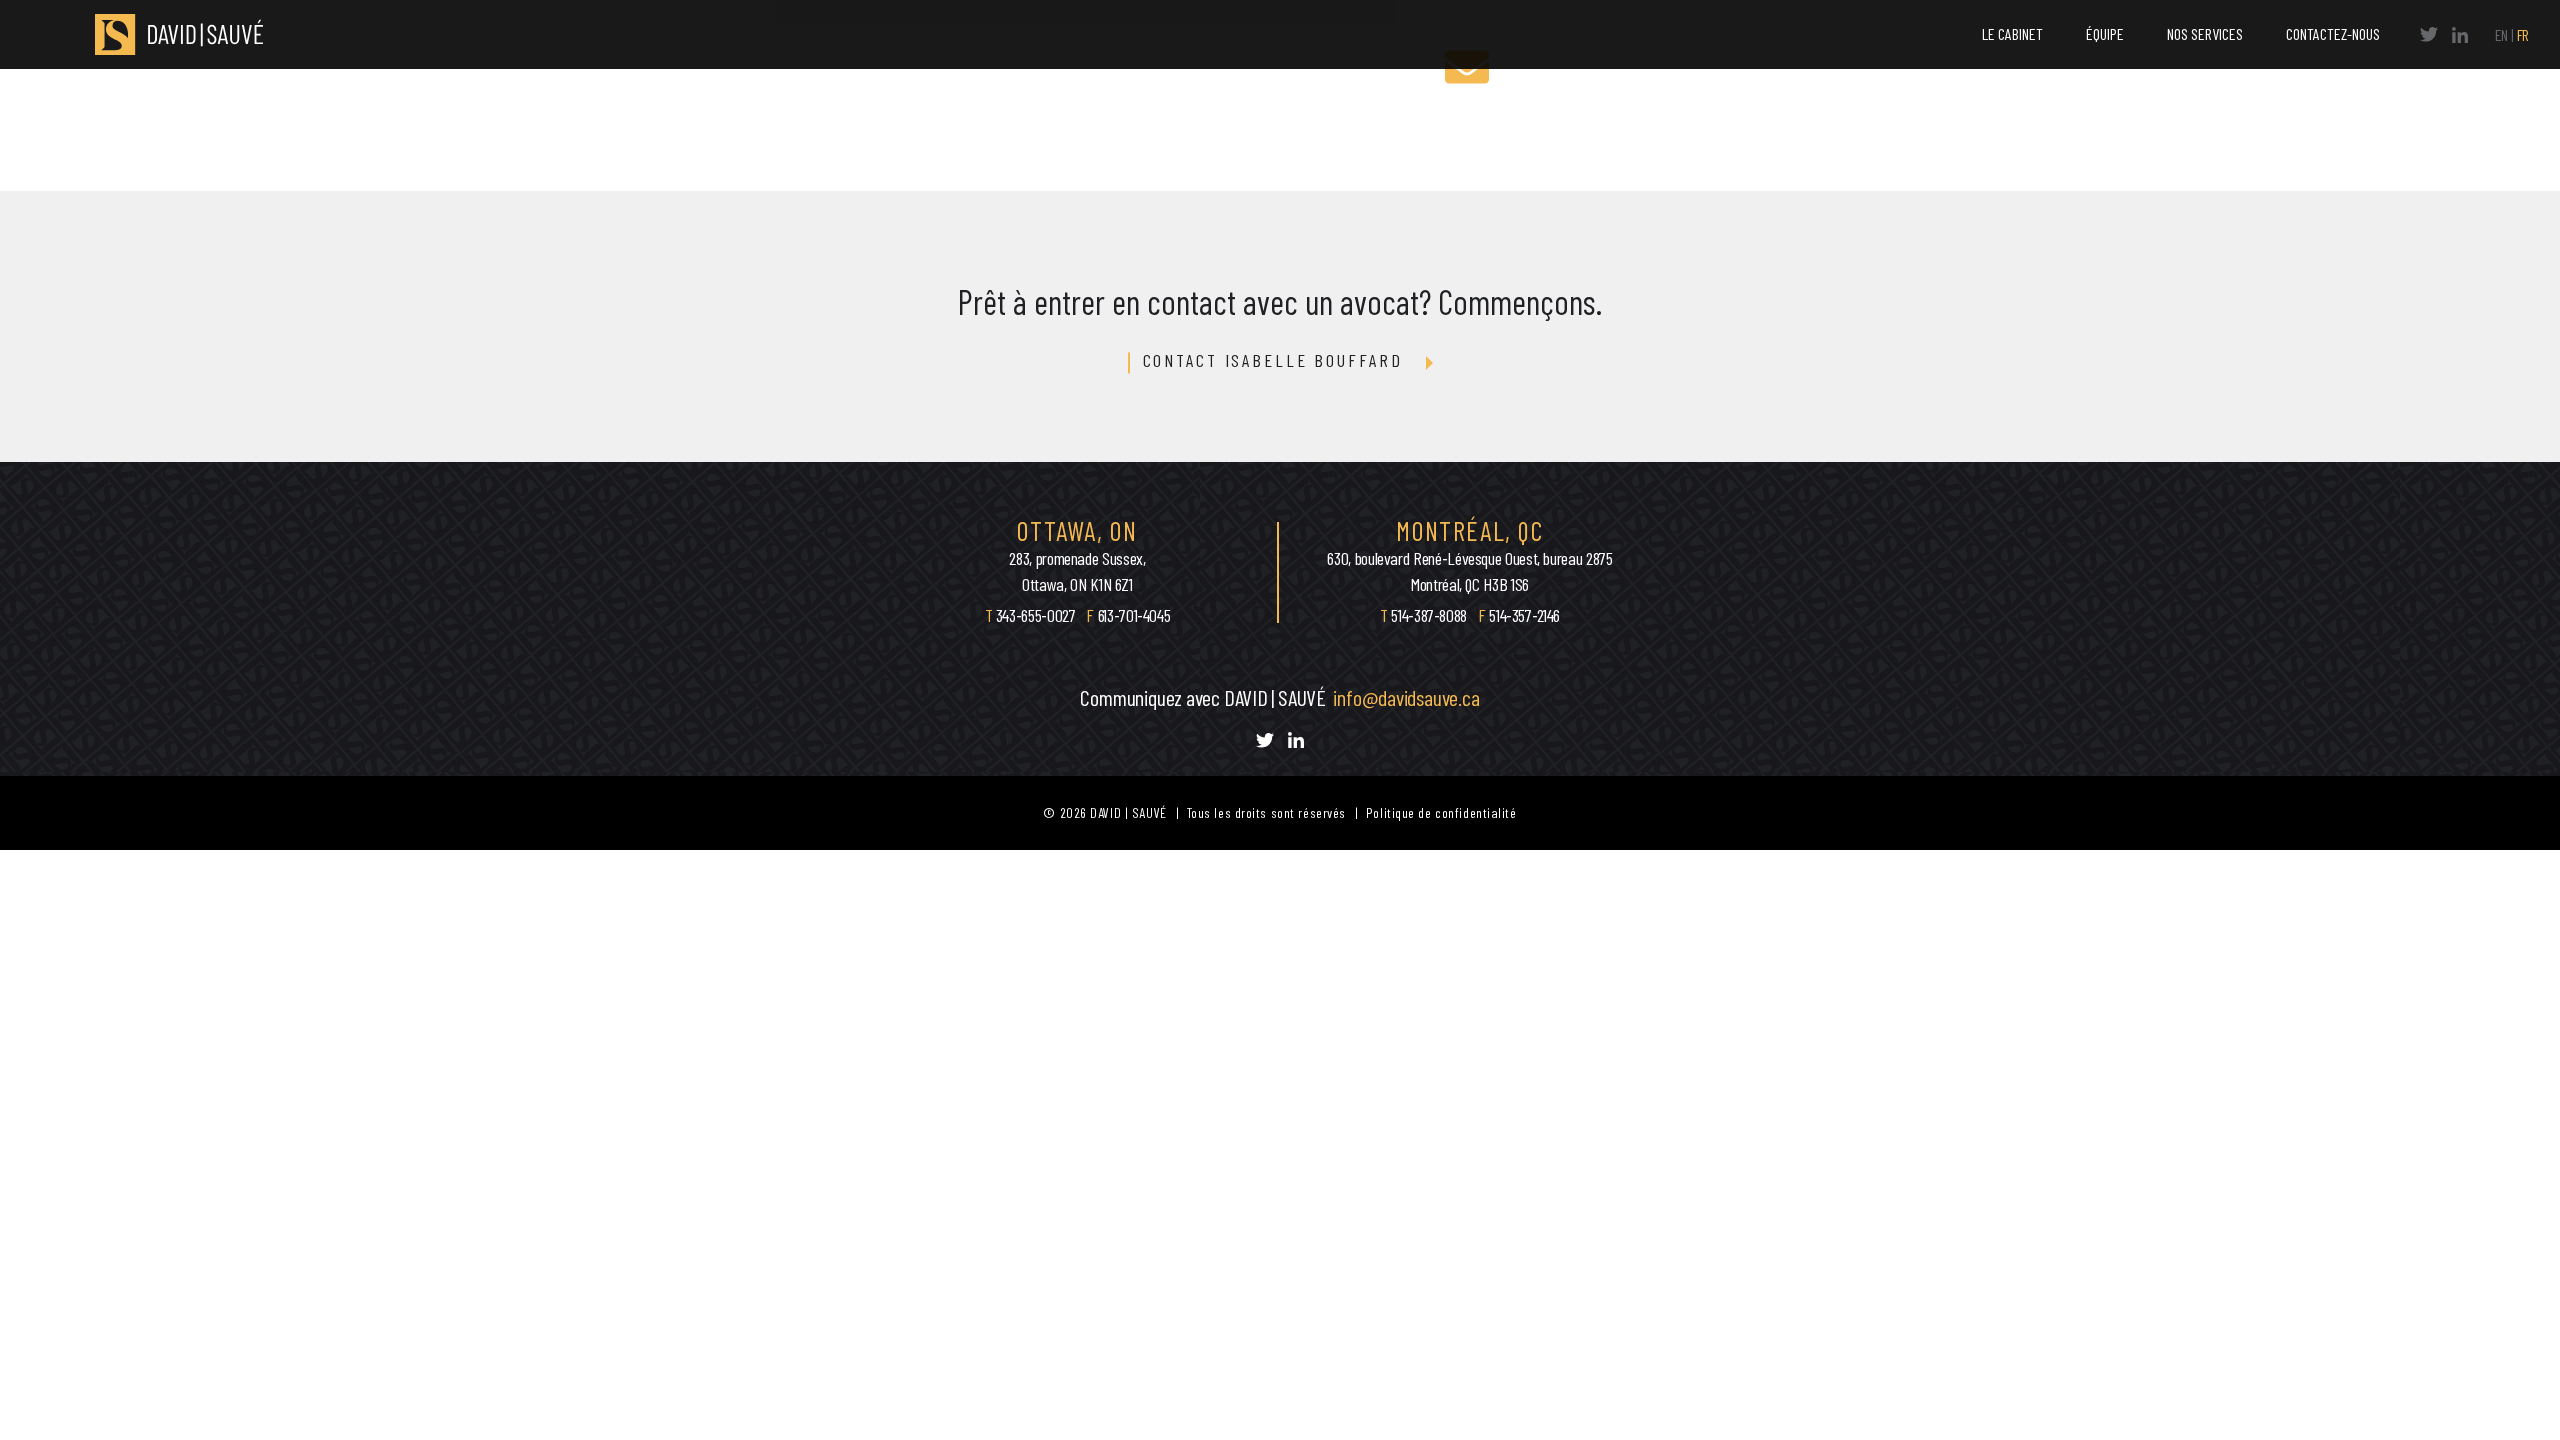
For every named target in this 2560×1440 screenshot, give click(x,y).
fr (2523, 33)
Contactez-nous (2333, 33)
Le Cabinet (2012, 33)
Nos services (2205, 33)
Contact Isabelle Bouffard (1273, 360)
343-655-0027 (1037, 615)
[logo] (169, 34)
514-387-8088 (1429, 615)
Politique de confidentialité (1441, 812)
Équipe (2105, 33)
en (2501, 33)
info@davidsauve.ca (1406, 697)
